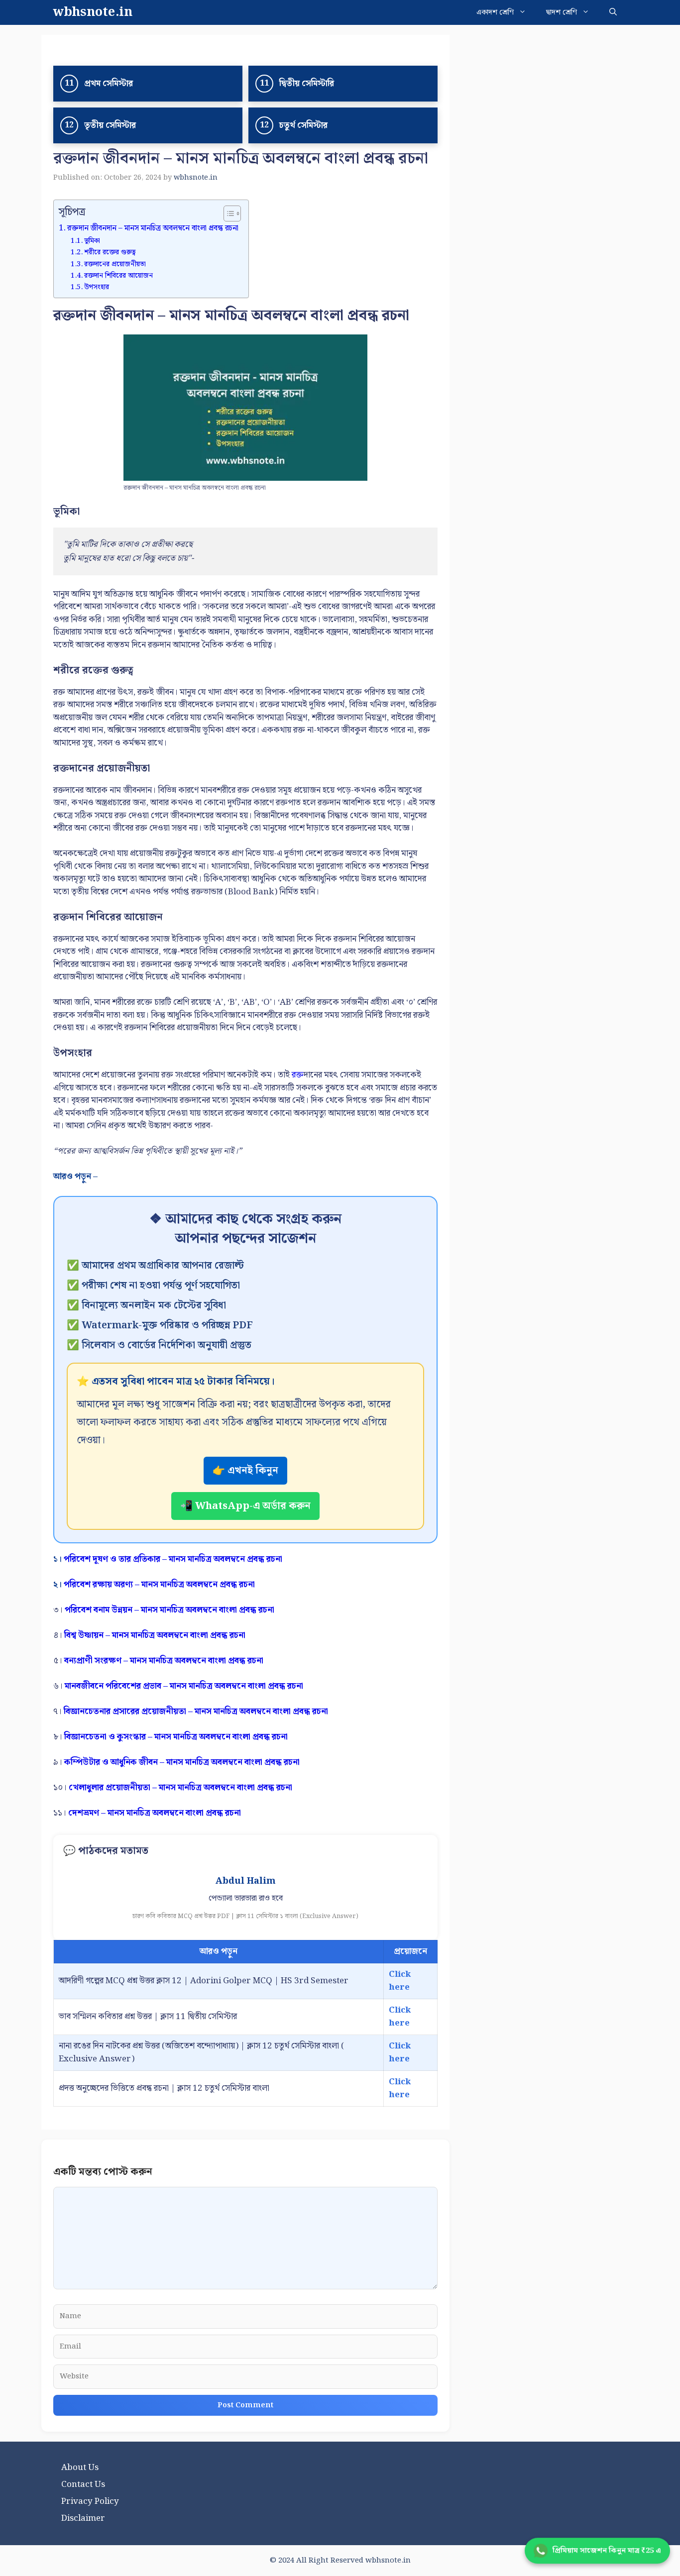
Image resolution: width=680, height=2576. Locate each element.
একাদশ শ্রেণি (495, 12)
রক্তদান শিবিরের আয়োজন (118, 276)
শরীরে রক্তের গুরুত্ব (110, 252)
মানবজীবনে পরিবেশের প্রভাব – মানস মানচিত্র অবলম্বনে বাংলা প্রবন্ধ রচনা (184, 1686)
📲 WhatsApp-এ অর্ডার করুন (245, 1506)
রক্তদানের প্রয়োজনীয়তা (115, 264)
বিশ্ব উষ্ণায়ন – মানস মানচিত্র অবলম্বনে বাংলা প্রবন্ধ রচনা (155, 1635)
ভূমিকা (92, 241)
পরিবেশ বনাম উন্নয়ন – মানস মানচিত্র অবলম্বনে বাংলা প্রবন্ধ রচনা (170, 1610)
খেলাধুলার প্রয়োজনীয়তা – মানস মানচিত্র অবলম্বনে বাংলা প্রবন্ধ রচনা (180, 1788)
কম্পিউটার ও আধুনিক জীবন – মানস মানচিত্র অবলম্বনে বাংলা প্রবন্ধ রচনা (182, 1762)
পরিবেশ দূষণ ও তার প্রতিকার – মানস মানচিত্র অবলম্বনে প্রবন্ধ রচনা (173, 1559)
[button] (613, 12)
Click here (400, 1981)
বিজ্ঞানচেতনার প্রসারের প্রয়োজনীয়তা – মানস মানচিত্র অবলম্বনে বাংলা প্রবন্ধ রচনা (196, 1712)
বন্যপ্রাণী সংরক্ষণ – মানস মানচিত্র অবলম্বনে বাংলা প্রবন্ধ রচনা (164, 1661)
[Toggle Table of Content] (227, 214)
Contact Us (83, 2484)
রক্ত (298, 1075)
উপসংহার (97, 287)
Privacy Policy (90, 2501)
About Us (80, 2468)
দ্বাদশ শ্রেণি (562, 12)
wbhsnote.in (93, 12)
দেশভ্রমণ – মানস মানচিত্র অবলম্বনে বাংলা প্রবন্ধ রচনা (155, 1813)
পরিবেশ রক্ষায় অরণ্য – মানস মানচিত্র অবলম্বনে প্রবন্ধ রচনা (159, 1585)
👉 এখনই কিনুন (245, 1471)
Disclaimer (83, 2518)
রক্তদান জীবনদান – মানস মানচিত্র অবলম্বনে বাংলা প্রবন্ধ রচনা (153, 228)
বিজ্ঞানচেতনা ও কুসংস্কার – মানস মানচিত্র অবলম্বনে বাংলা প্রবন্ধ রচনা (176, 1737)
